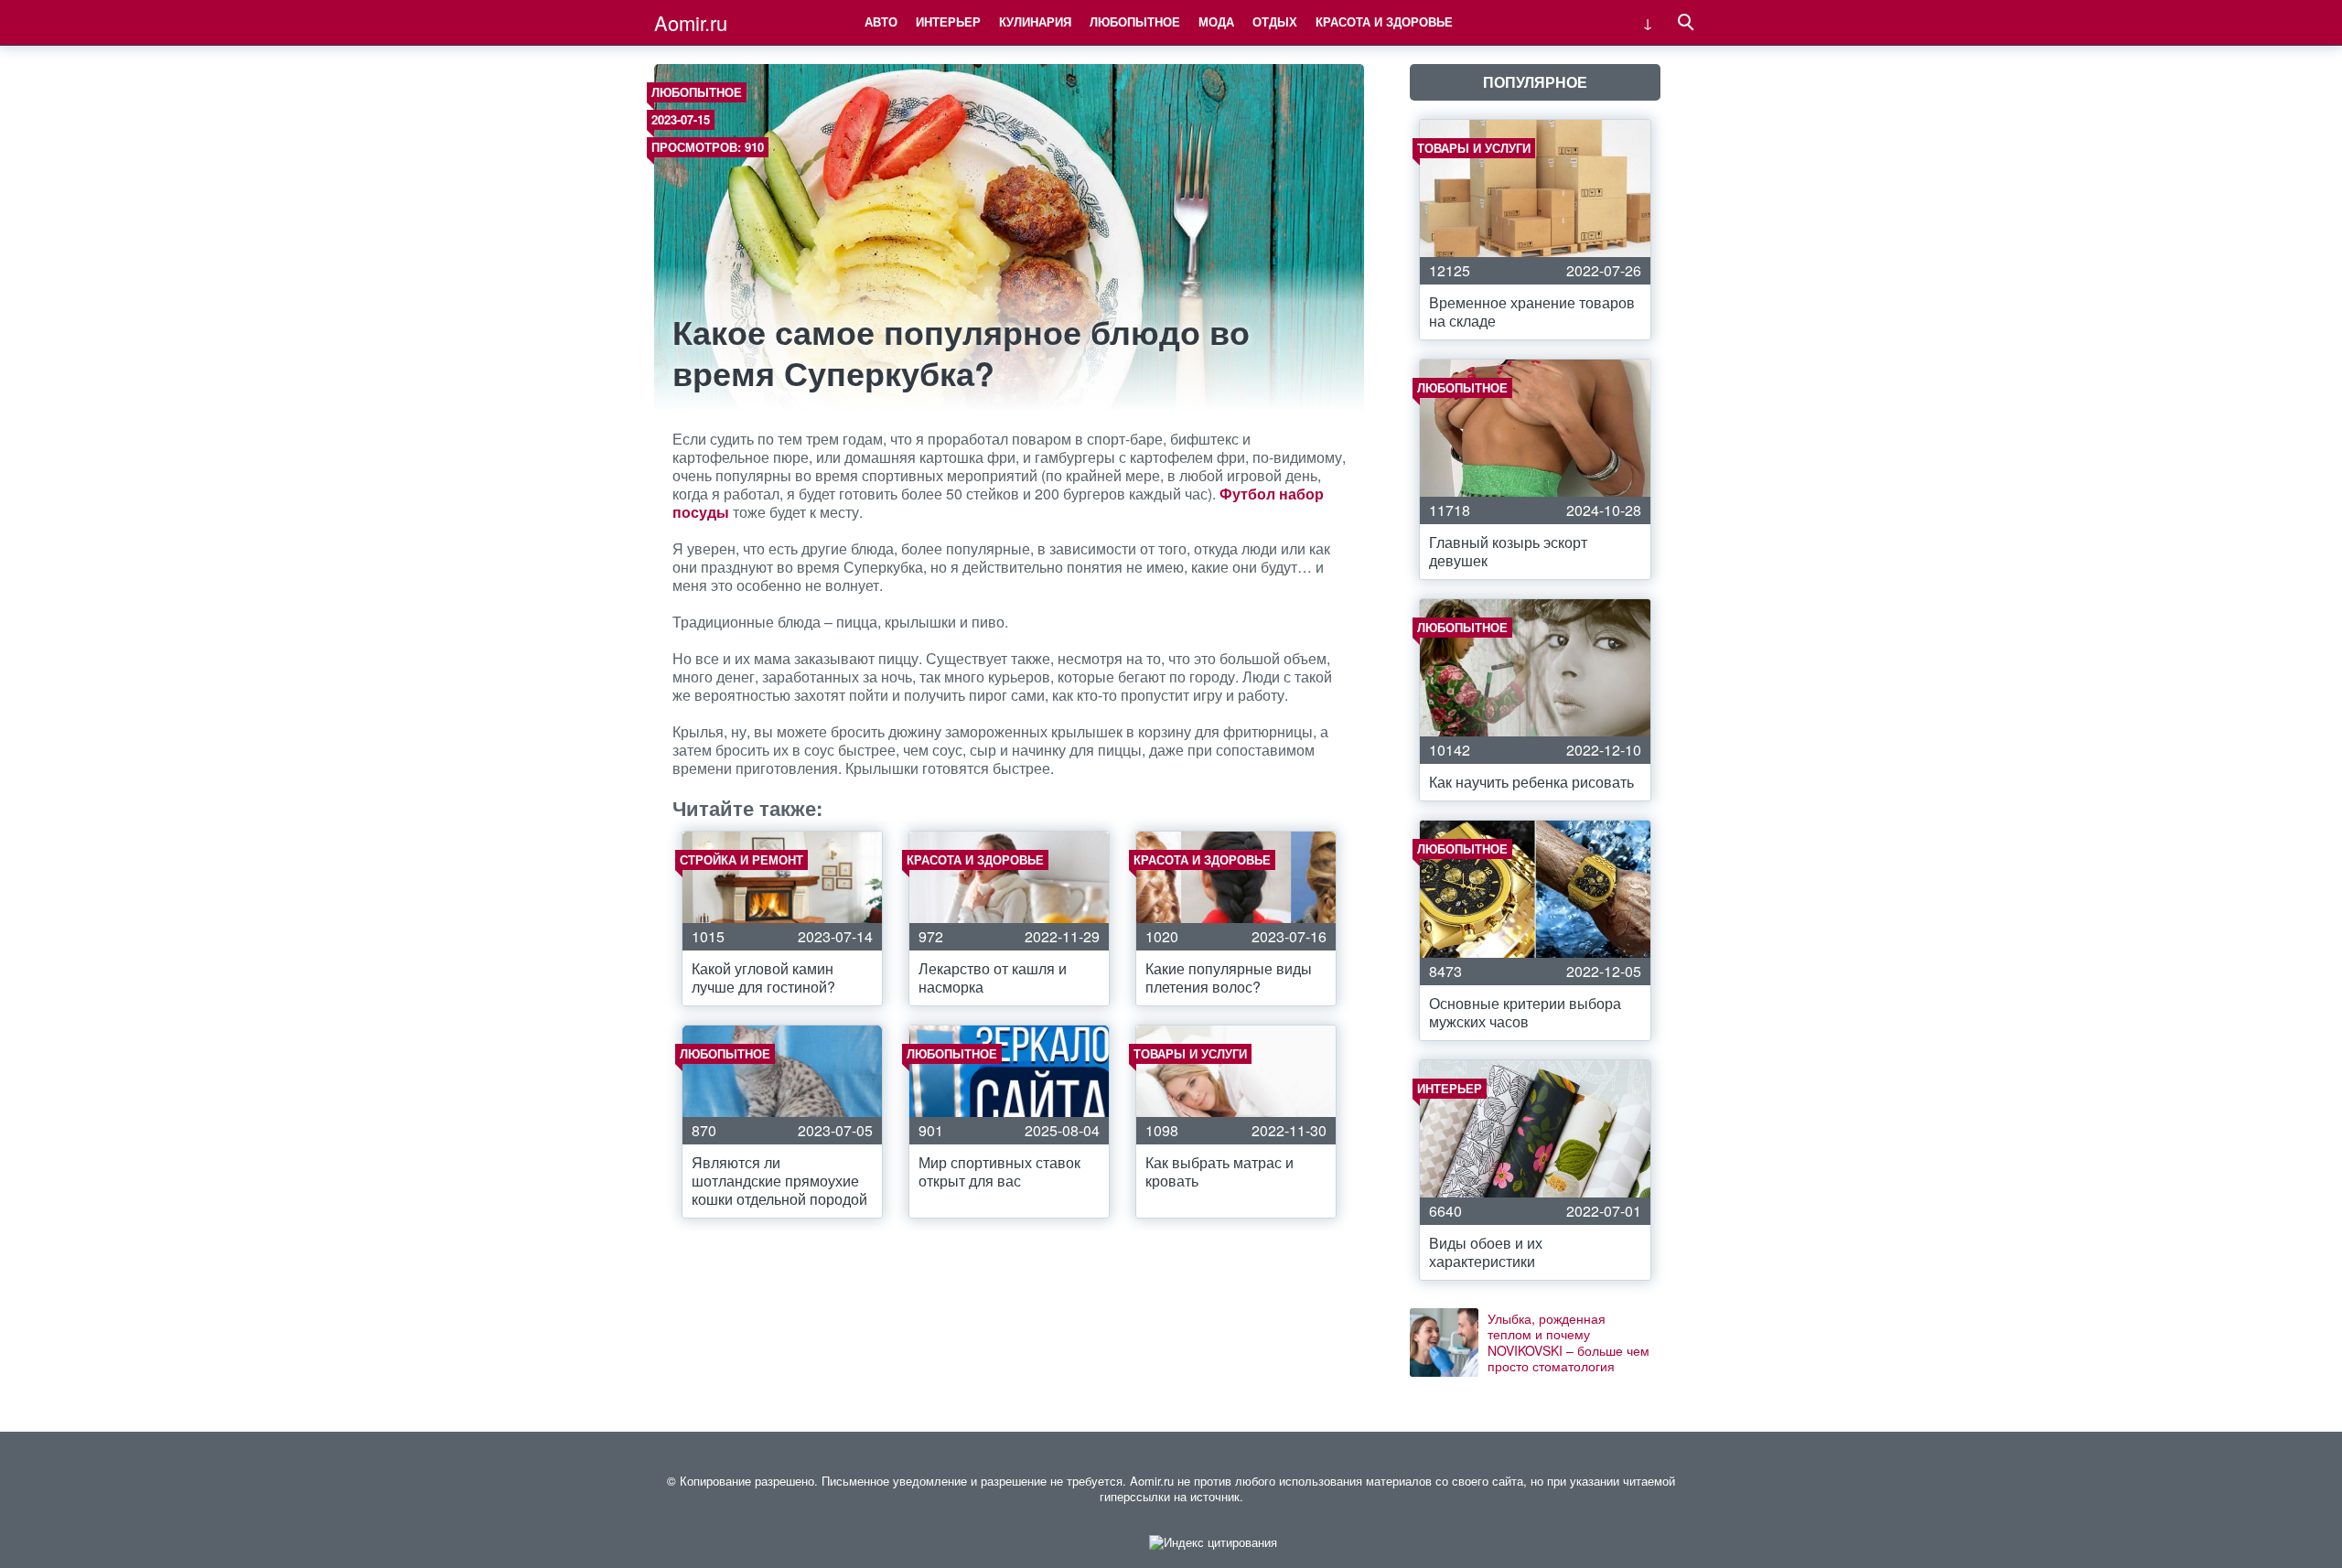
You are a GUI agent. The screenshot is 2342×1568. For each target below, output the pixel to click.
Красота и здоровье (1384, 21)
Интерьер (948, 21)
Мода (1216, 21)
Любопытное (1135, 21)
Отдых (1275, 21)
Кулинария (1035, 21)
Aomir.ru (691, 22)
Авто (881, 21)
